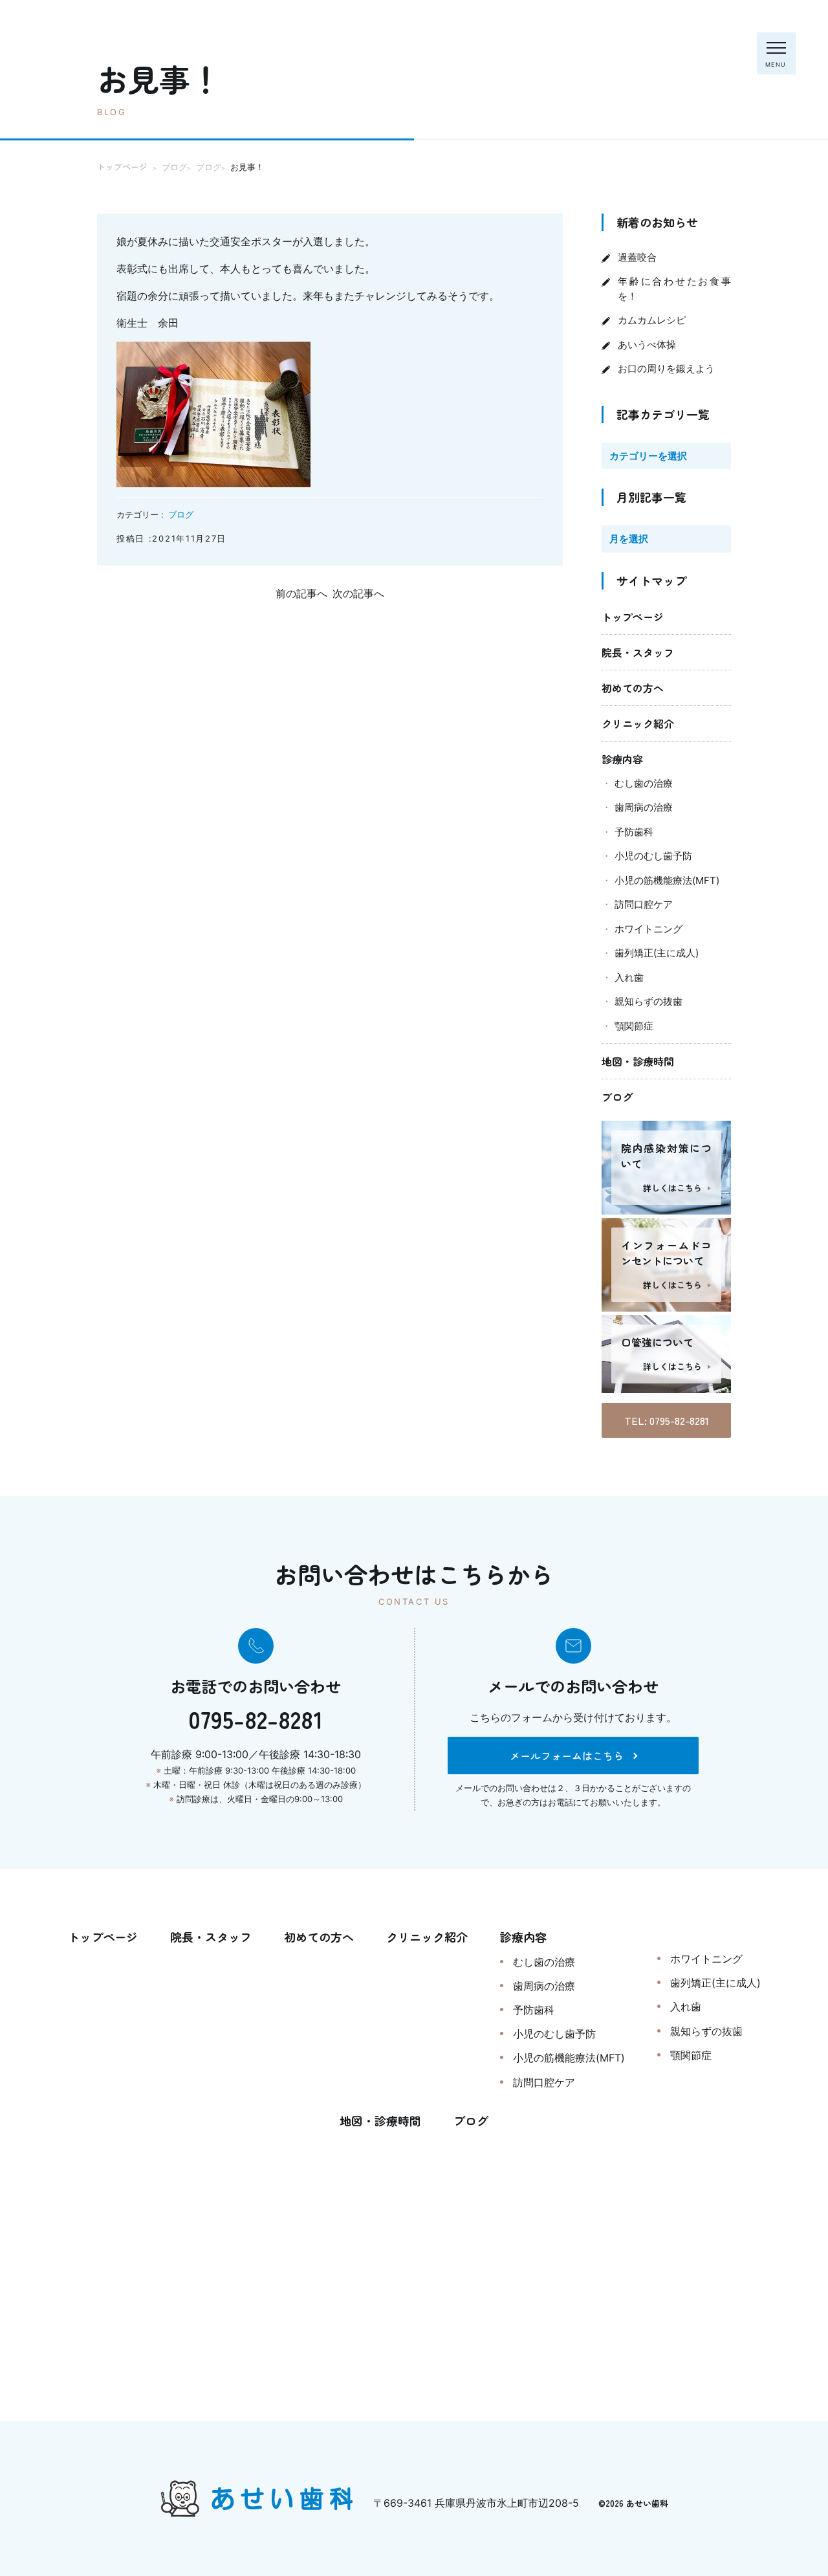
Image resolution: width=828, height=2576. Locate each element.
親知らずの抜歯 (648, 1001)
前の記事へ (301, 593)
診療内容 (622, 759)
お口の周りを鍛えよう (666, 369)
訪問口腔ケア (644, 904)
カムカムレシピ (652, 320)
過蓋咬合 (637, 257)
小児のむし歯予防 (653, 856)
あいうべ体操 (647, 345)
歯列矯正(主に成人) (657, 953)
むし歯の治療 (644, 783)
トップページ (633, 617)
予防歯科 (634, 832)
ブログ (181, 514)
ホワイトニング (648, 929)
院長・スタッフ (638, 652)
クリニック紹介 (638, 723)
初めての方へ (633, 688)
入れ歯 (629, 977)
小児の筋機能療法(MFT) (667, 880)
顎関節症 (634, 1026)
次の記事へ (358, 593)
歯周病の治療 (644, 807)
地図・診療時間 (638, 1061)
